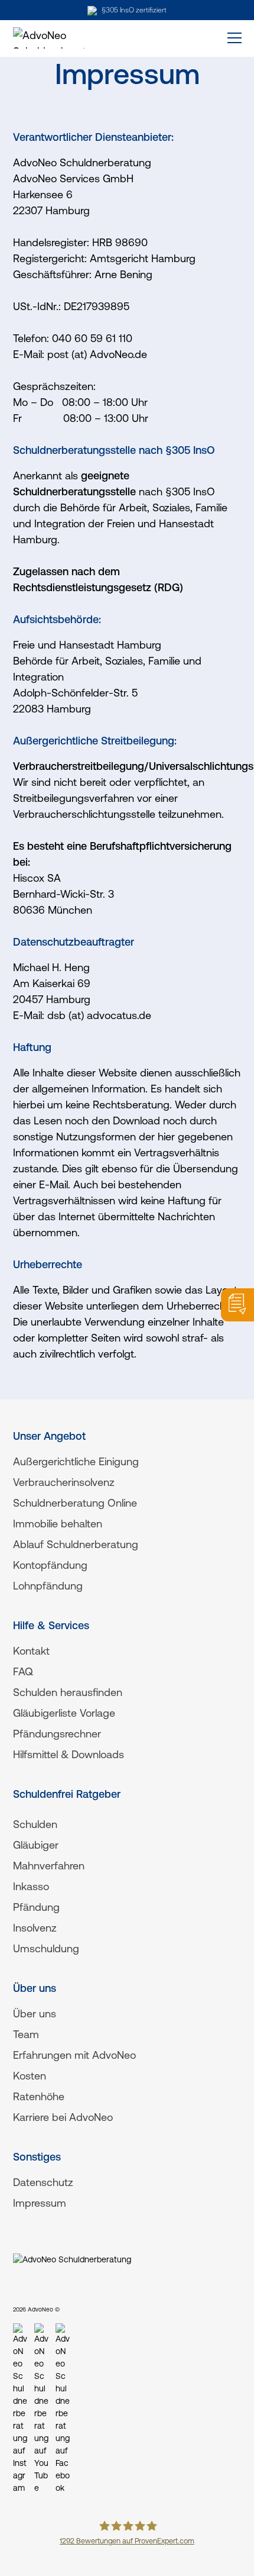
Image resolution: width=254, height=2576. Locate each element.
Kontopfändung (50, 1565)
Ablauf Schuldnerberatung (76, 1544)
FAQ (23, 1671)
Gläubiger (36, 1845)
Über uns (35, 2014)
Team (26, 2034)
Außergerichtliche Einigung (76, 1461)
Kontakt (31, 1651)
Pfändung (36, 1907)
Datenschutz (43, 2182)
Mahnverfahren (49, 1866)
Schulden (35, 1824)
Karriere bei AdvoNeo (63, 2117)
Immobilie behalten (58, 1524)
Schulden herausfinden (68, 1692)
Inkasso (31, 1886)
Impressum (40, 2203)
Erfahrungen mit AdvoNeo (74, 2055)
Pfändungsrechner (57, 1734)
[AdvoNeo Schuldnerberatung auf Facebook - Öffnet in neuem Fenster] (63, 2409)
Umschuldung (46, 1948)
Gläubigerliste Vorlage (64, 1713)
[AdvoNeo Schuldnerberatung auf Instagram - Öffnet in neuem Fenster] (20, 2409)
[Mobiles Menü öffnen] (230, 38)
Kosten (30, 2076)
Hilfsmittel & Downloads (69, 1754)
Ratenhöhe (39, 2096)
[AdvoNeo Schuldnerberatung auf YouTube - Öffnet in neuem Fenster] (41, 2409)
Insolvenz (35, 1928)
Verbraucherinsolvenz (64, 1482)
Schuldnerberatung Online (75, 1503)
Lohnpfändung (48, 1586)
